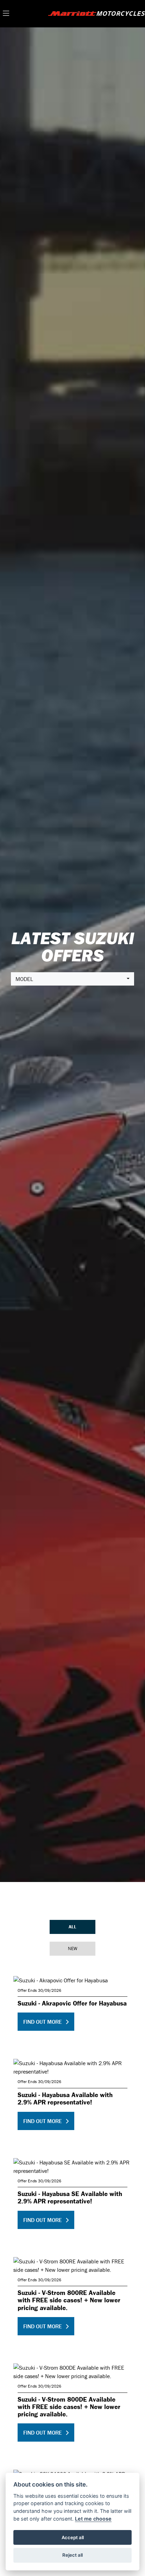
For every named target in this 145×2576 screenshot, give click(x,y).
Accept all (73, 2537)
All (72, 1927)
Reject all (72, 2555)
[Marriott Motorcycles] (97, 13)
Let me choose (93, 2519)
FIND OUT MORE (43, 2022)
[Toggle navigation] (6, 14)
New (73, 1948)
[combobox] (72, 979)
